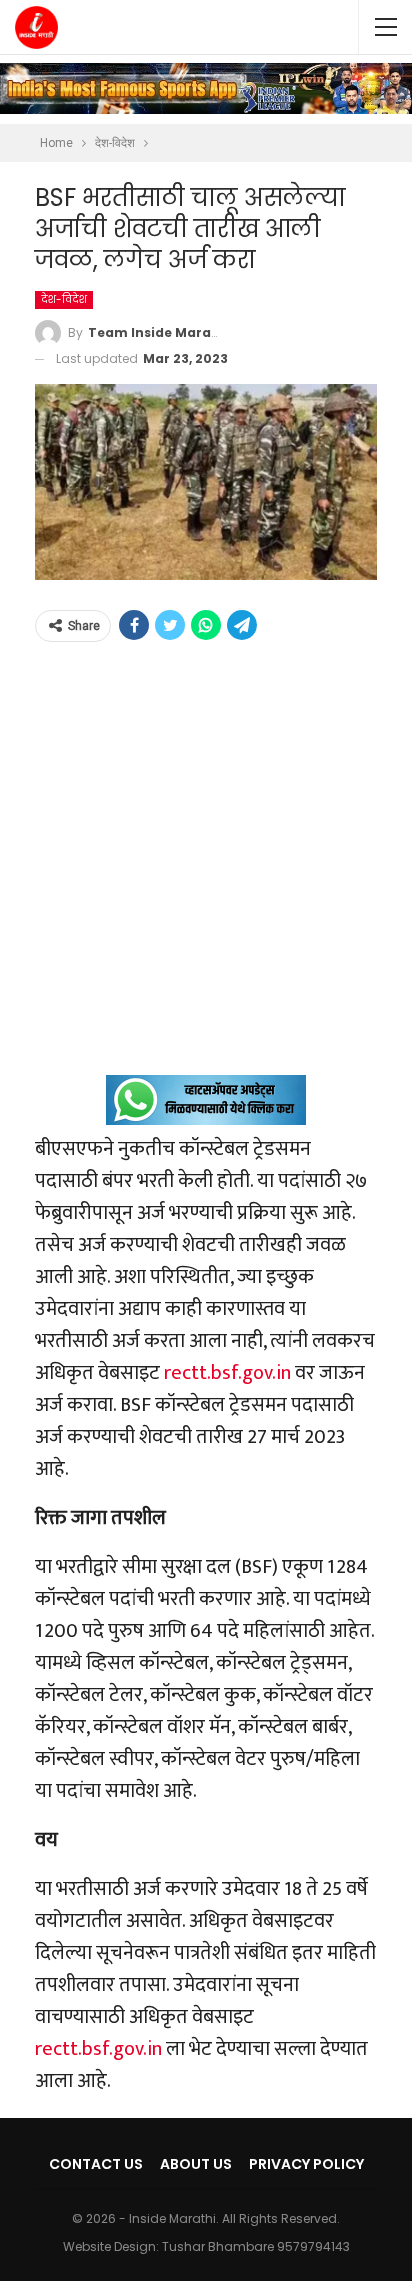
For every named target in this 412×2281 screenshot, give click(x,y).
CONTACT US (96, 2164)
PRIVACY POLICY (306, 2164)
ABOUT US (196, 2164)
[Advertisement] (206, 869)
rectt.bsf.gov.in (227, 1373)
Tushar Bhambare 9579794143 (256, 2246)
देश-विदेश (64, 299)
